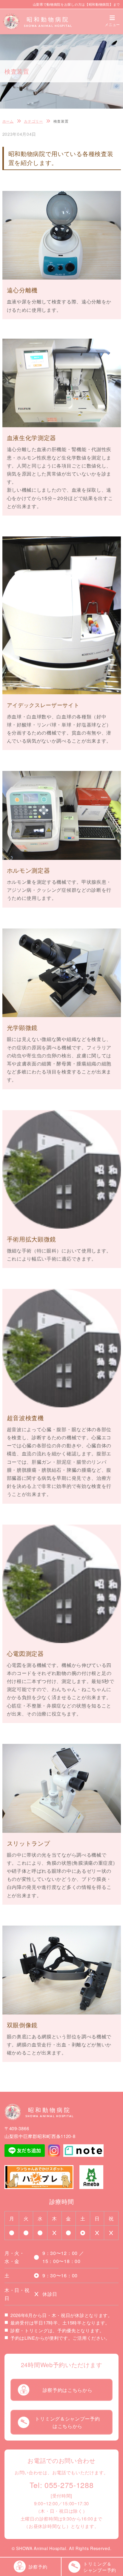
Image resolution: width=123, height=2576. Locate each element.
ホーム (8, 121)
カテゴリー (33, 121)
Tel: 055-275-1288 (62, 2485)
